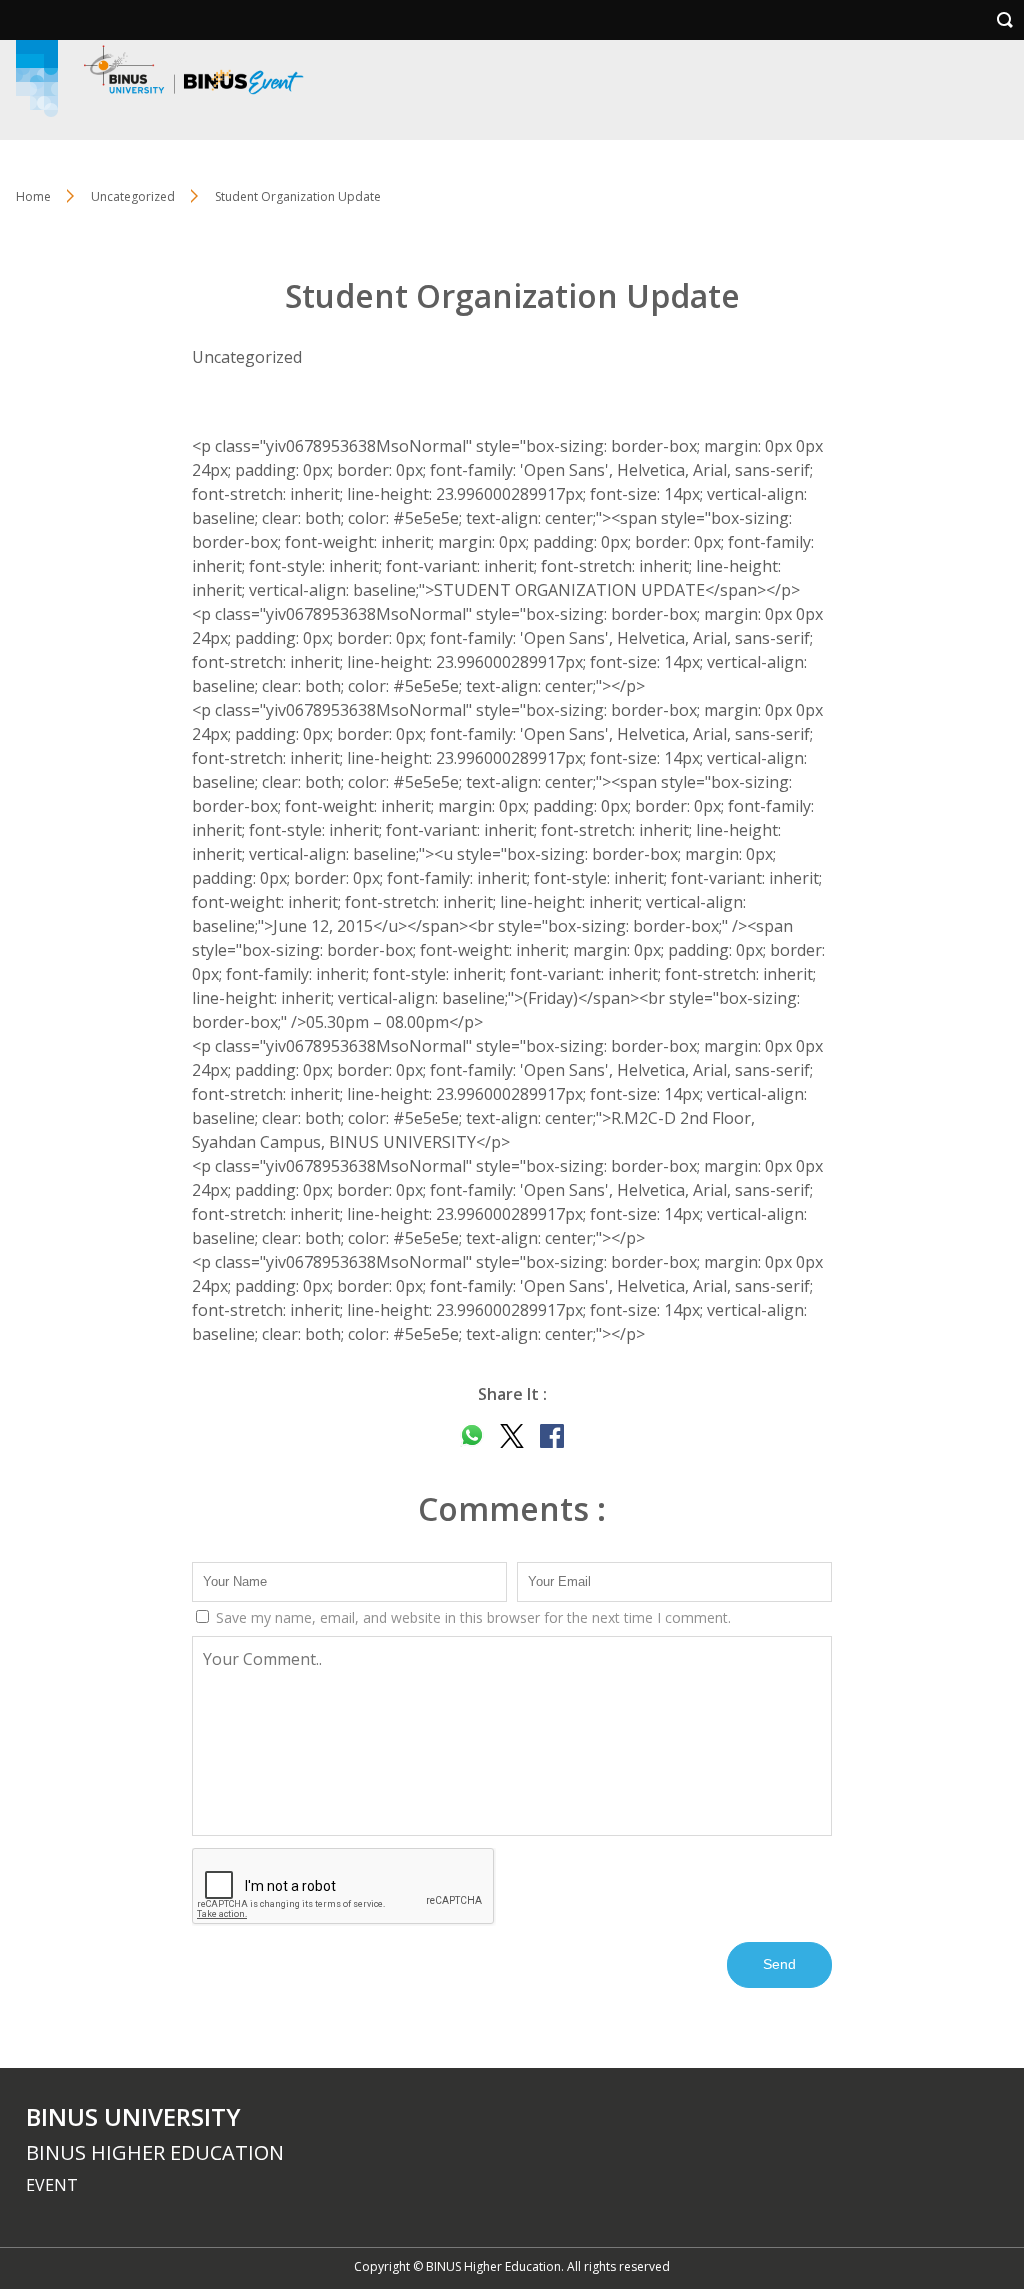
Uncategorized (133, 196)
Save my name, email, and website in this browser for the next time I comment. (471, 1617)
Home (33, 196)
